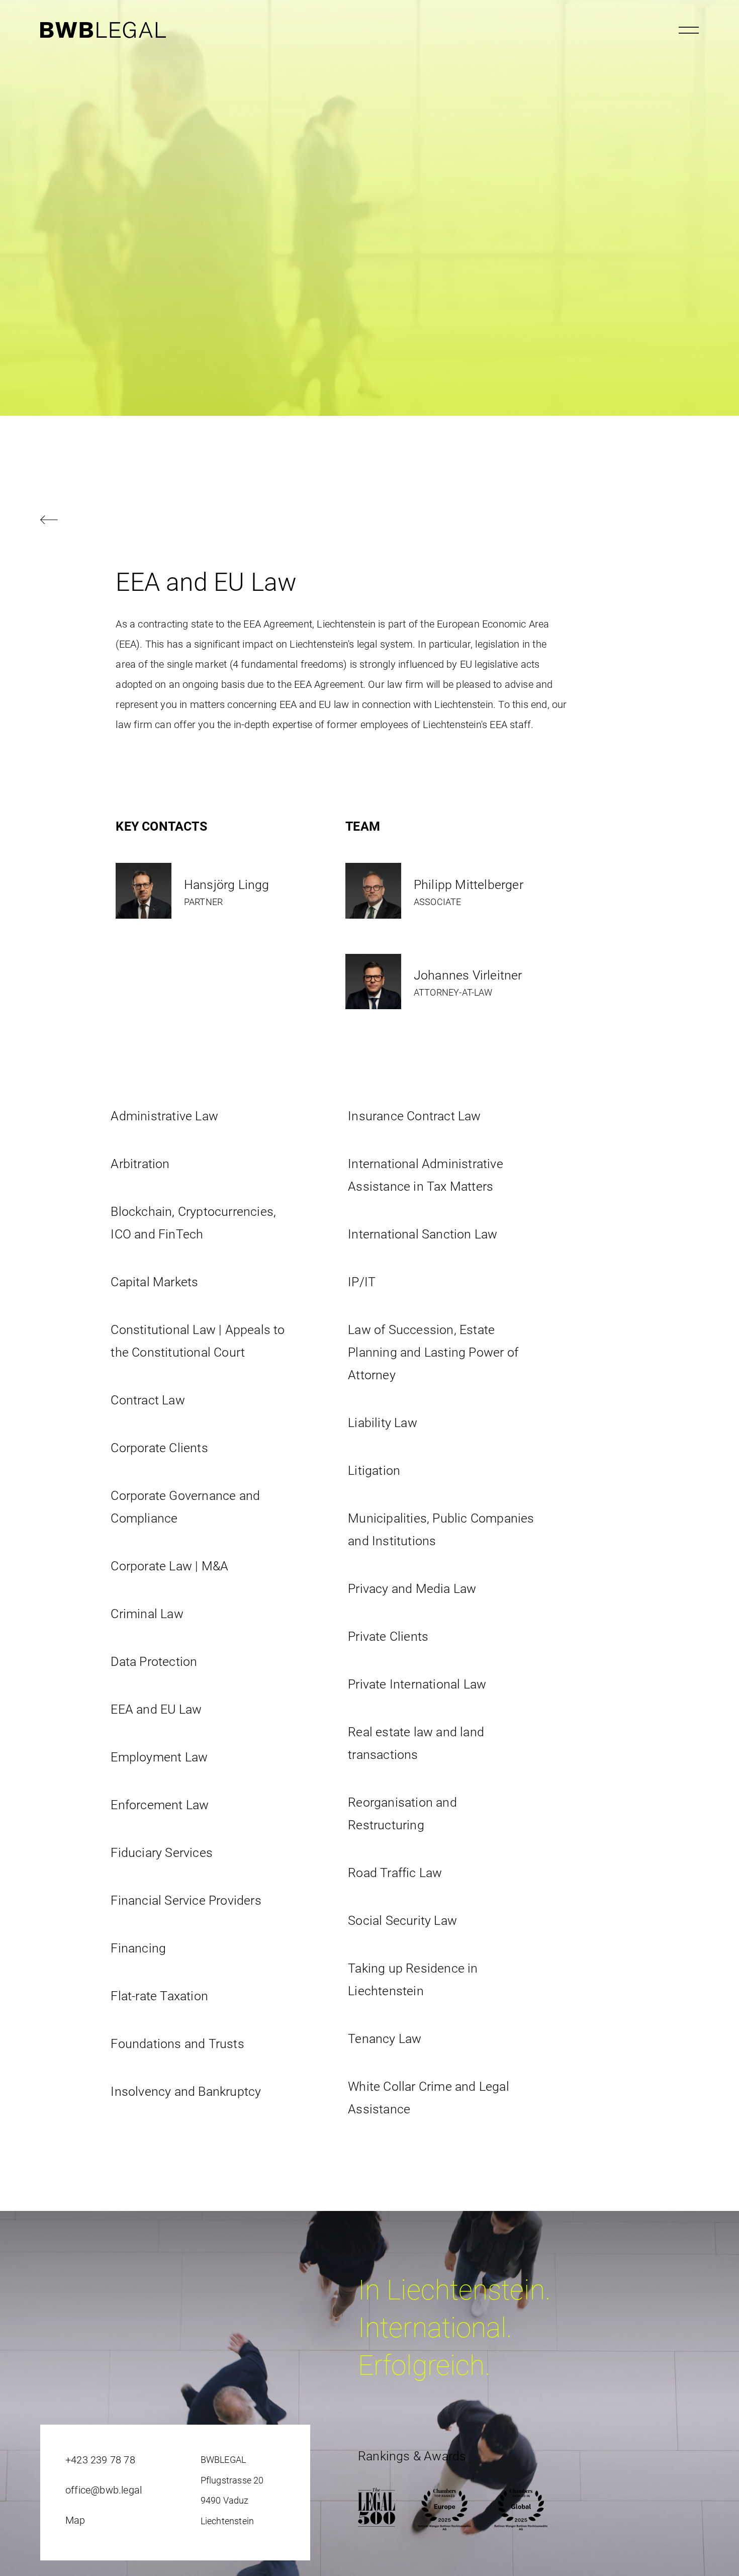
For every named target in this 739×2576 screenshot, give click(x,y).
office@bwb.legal (104, 2490)
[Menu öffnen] (689, 30)
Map (75, 2520)
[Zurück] (369, 521)
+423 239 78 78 (100, 2460)
